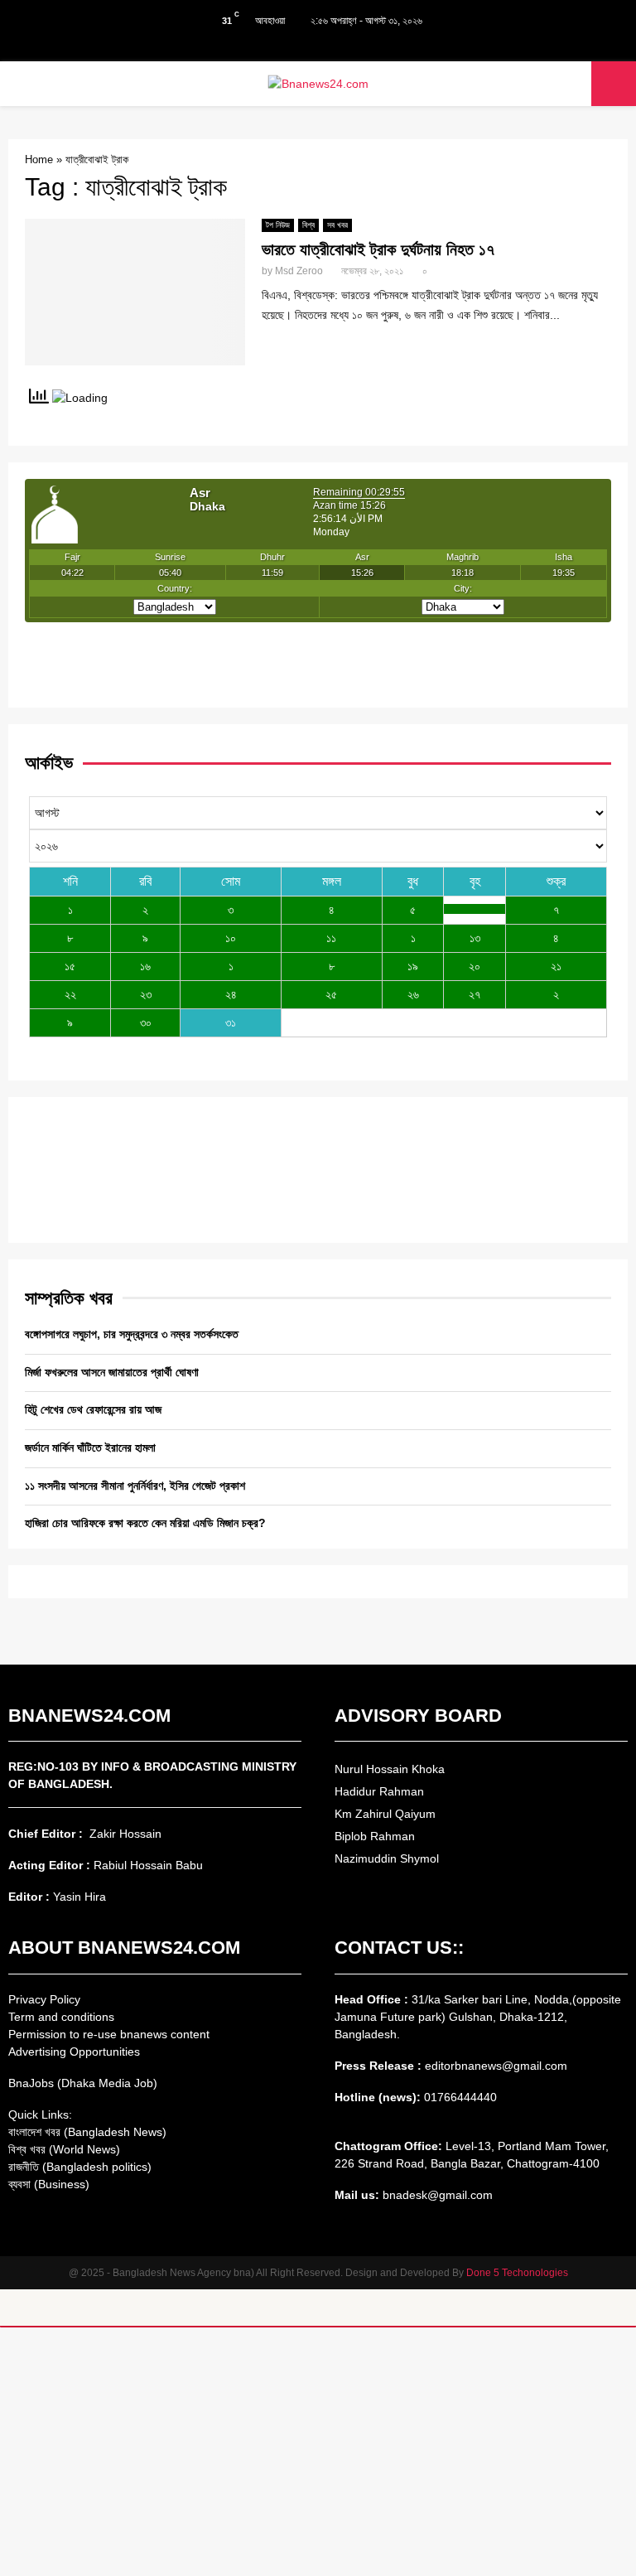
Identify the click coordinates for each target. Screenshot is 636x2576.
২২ (70, 994)
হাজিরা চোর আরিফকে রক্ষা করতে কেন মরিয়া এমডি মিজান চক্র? (145, 1523)
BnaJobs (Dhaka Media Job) (83, 2083)
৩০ (146, 1022)
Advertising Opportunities (74, 2052)
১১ (331, 938)
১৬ (145, 966)
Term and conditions (61, 2017)
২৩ (146, 994)
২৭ (475, 994)
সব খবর (337, 225)
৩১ (231, 1022)
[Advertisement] (318, 2452)
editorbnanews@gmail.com (496, 2066)
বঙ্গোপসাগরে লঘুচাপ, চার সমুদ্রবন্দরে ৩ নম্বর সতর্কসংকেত (132, 1334)
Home (39, 159)
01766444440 (460, 2097)
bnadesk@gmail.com (436, 2195)
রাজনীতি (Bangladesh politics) (80, 2167)
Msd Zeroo (299, 271)
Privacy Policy (44, 1999)
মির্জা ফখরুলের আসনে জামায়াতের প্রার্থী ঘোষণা (112, 1372)
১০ (231, 938)
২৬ (413, 994)
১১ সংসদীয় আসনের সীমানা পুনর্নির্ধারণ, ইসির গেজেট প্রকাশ (135, 1486)
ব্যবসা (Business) (49, 2184)
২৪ (231, 994)
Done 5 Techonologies (517, 2273)
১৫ (70, 966)
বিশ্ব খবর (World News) (64, 2149)
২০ (475, 966)
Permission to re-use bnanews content (109, 2034)
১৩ (475, 938)
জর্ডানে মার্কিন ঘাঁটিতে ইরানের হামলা (90, 1447)
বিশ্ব (308, 225)
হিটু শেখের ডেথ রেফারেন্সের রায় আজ (93, 1409)
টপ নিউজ (278, 225)
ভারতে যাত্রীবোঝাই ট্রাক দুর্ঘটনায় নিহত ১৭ (378, 249)
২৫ (331, 994)
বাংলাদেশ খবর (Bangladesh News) (87, 2132)
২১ (556, 966)
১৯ (413, 966)
